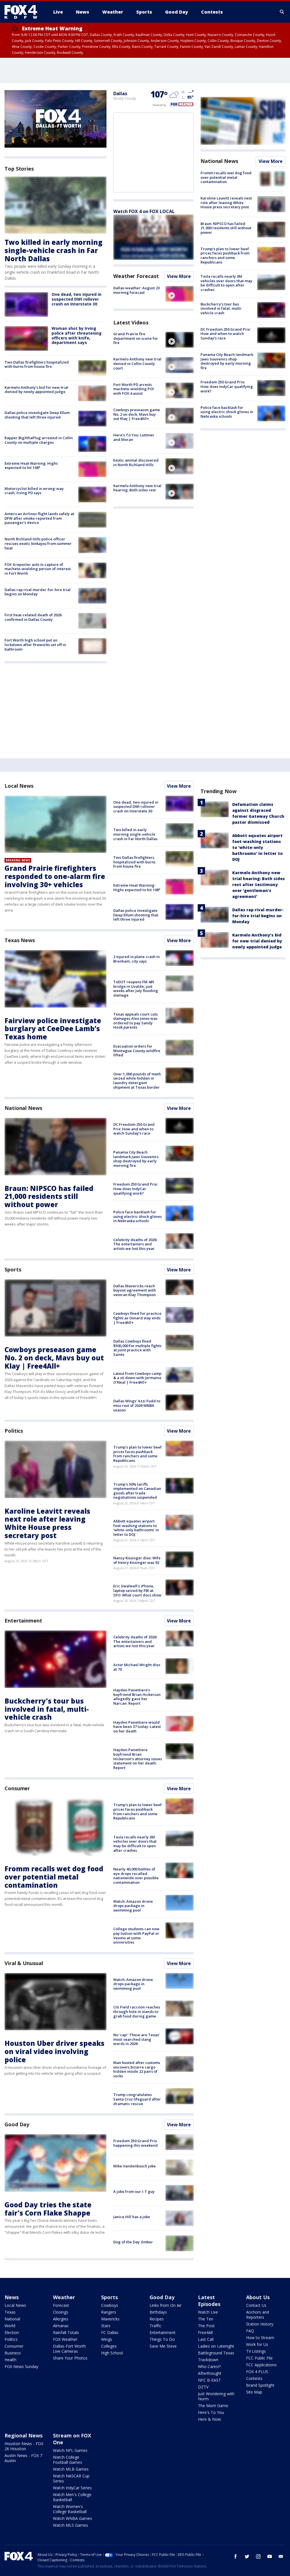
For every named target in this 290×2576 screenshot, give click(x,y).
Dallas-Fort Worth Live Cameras (69, 2349)
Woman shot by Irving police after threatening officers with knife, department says (77, 335)
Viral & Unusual (24, 1963)
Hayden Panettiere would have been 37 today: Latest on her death (137, 1727)
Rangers (109, 2312)
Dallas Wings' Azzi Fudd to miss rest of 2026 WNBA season (137, 1405)
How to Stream (260, 2338)
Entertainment (23, 1621)
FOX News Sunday (21, 2366)
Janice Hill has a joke (132, 2217)
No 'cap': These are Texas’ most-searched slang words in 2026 (137, 2039)
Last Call (206, 2339)
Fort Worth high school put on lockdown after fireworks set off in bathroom (35, 644)
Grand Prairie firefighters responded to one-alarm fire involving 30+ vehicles (55, 876)
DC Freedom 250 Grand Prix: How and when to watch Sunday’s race (226, 334)
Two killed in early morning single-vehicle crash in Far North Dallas (54, 250)
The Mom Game (213, 2406)
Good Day (17, 2124)
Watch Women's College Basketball (70, 2509)
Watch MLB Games (71, 2469)
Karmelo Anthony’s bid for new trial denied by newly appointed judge (36, 390)
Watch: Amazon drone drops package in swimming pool (133, 1906)
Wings (107, 2339)
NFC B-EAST (209, 2380)
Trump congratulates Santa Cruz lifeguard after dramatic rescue (137, 2099)
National (12, 2319)
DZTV (203, 2387)
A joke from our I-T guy (134, 2191)
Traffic (155, 2326)
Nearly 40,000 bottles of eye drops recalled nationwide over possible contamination (136, 1876)
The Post (206, 2326)
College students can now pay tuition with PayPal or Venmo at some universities (136, 1935)
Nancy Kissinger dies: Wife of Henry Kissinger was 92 (137, 1560)
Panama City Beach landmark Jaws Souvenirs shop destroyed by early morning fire (227, 361)
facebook (236, 2556)
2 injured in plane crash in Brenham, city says (137, 959)
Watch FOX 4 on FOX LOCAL (144, 211)
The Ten (206, 2319)
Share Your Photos (70, 2358)
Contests (254, 2378)
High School (112, 2353)
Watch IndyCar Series (72, 2488)
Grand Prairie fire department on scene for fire (136, 338)
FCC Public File (259, 2358)
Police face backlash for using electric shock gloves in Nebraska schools (227, 412)
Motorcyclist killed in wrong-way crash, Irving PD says (34, 491)
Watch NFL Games (70, 2450)
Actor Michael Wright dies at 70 (137, 1667)
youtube (270, 2556)
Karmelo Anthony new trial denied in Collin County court (137, 363)
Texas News (20, 940)
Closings (61, 2312)
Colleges (109, 2346)
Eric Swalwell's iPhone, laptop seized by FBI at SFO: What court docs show (137, 1590)
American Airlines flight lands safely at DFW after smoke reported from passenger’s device (39, 518)
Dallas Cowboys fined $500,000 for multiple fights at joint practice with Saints (137, 1348)
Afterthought (210, 2373)
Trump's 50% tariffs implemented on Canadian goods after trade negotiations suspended (137, 1491)
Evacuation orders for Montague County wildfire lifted (137, 1051)
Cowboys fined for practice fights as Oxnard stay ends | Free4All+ (137, 1318)
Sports (13, 1269)
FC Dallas (110, 2332)
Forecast (61, 2305)
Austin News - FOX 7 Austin (23, 2458)
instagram (258, 2556)
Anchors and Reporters (258, 2315)
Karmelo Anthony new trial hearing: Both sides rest (137, 488)
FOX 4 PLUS (257, 2372)
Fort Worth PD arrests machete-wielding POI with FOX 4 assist (134, 389)
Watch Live (208, 2312)
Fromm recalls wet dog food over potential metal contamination (226, 177)
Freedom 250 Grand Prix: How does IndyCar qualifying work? (227, 386)
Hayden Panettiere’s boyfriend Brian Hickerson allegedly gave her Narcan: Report (137, 1697)
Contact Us (256, 2305)
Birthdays (158, 2312)
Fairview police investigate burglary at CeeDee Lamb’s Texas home (53, 1029)
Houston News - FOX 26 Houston (24, 2446)
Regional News (24, 2435)
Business (13, 2353)
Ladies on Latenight (216, 2346)
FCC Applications (261, 2365)
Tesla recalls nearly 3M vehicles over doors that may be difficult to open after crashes (226, 283)
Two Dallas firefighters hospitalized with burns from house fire (37, 364)
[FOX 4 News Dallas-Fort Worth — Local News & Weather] (23, 12)
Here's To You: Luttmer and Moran (134, 437)
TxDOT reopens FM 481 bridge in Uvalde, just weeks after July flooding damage (136, 988)
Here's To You (211, 2412)
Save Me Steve (163, 2346)
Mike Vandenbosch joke (135, 2166)
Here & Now (209, 2419)
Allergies (61, 2319)
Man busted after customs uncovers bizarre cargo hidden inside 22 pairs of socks (137, 2069)
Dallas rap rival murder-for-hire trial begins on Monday (38, 592)
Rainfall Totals (66, 2332)
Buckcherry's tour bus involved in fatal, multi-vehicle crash (221, 308)
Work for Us (257, 2344)
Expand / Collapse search (282, 12)
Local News (19, 786)
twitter (247, 2556)
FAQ (250, 2331)
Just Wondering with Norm (216, 2396)
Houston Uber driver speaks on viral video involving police (55, 2051)
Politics (14, 1431)
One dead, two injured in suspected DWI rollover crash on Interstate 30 (76, 299)
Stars (106, 2326)
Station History (260, 2324)
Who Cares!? (209, 2366)
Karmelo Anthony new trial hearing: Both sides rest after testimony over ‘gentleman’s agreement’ (259, 884)
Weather (64, 2297)
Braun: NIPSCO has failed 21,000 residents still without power (226, 228)
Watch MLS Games (71, 2525)
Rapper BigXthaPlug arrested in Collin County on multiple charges (39, 440)
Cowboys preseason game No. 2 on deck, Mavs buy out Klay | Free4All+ (137, 414)
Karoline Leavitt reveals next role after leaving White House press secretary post (226, 202)
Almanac (61, 2326)
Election (12, 2332)
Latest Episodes (209, 2301)
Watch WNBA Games (72, 2518)
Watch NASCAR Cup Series (71, 2478)
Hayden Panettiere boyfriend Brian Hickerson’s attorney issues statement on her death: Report (138, 1759)
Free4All (205, 2332)
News (12, 2297)
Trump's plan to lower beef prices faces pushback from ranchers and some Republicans (225, 255)
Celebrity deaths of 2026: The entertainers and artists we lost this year (135, 1244)
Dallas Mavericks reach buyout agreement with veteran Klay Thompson (135, 1290)
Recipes (157, 2319)
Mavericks (110, 2319)
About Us (258, 2297)
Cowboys (110, 2305)
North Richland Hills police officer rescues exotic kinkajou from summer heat (38, 543)
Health (10, 2360)
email (281, 2556)
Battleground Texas (216, 2353)
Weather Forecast (136, 276)
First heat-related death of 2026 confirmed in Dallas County (33, 617)
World (10, 2326)
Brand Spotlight (260, 2385)
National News (219, 161)
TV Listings (256, 2351)
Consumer (17, 1788)
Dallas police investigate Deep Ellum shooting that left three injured (37, 415)
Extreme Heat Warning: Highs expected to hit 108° (31, 466)
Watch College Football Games (68, 2460)
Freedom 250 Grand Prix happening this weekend (136, 2143)
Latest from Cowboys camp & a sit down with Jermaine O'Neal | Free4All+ (137, 1378)
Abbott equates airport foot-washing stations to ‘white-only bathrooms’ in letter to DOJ (136, 1528)
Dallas (120, 94)
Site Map (254, 2392)
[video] (180, 294)
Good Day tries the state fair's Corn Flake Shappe (48, 2209)
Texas (10, 2312)
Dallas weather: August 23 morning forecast (137, 290)
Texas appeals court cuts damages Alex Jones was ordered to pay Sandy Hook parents (136, 1021)
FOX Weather (65, 2339)
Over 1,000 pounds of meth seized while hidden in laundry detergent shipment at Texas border (137, 1081)
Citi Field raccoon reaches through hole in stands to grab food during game (137, 2011)
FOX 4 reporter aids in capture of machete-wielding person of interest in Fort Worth (38, 569)
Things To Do (162, 2339)
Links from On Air (166, 2305)
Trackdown (208, 2360)
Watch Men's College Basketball (72, 2497)
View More (179, 276)
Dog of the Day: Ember (133, 2242)
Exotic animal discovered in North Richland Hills (136, 462)
